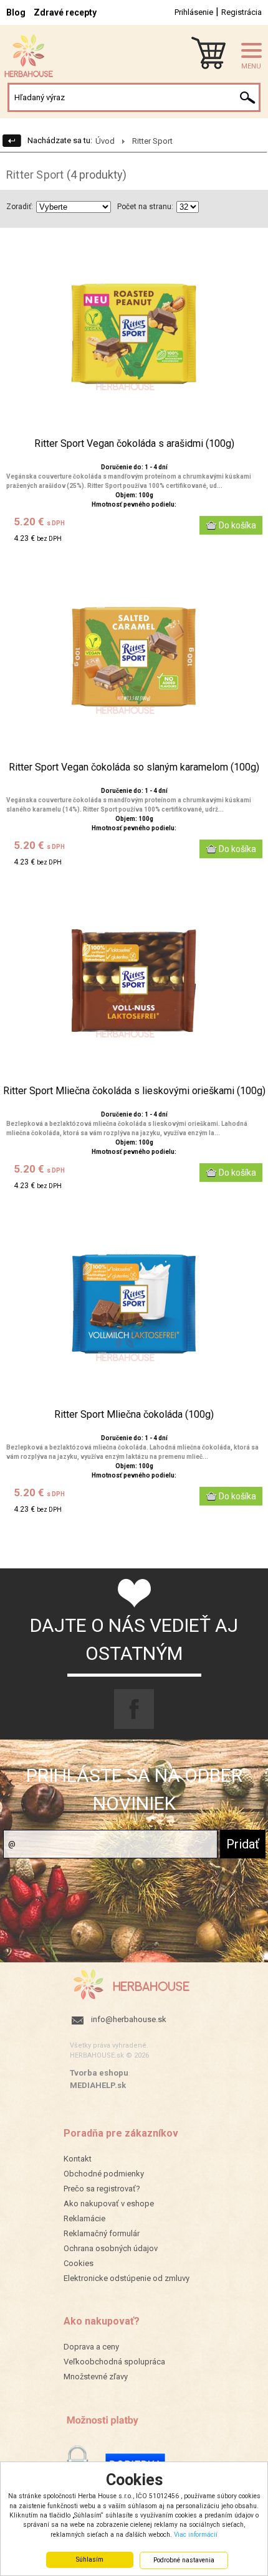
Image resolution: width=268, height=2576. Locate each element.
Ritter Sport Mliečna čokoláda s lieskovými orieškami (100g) (134, 1091)
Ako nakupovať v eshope (109, 2204)
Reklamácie (84, 2218)
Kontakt (78, 2159)
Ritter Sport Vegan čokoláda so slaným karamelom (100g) (134, 767)
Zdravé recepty (65, 12)
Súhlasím (90, 2560)
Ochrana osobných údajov (111, 2248)
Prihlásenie (194, 12)
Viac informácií (196, 2535)
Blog (16, 12)
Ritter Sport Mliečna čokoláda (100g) (134, 1415)
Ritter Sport (152, 141)
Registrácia (242, 12)
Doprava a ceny (91, 2347)
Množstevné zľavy (96, 2377)
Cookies (79, 2263)
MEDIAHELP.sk (98, 2085)
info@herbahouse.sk (129, 2019)
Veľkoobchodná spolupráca (114, 2362)
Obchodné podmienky (104, 2174)
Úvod (105, 141)
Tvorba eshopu (99, 2073)
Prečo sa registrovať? (102, 2189)
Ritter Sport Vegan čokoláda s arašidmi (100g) (134, 444)
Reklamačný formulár (102, 2233)
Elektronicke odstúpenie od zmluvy (127, 2278)
